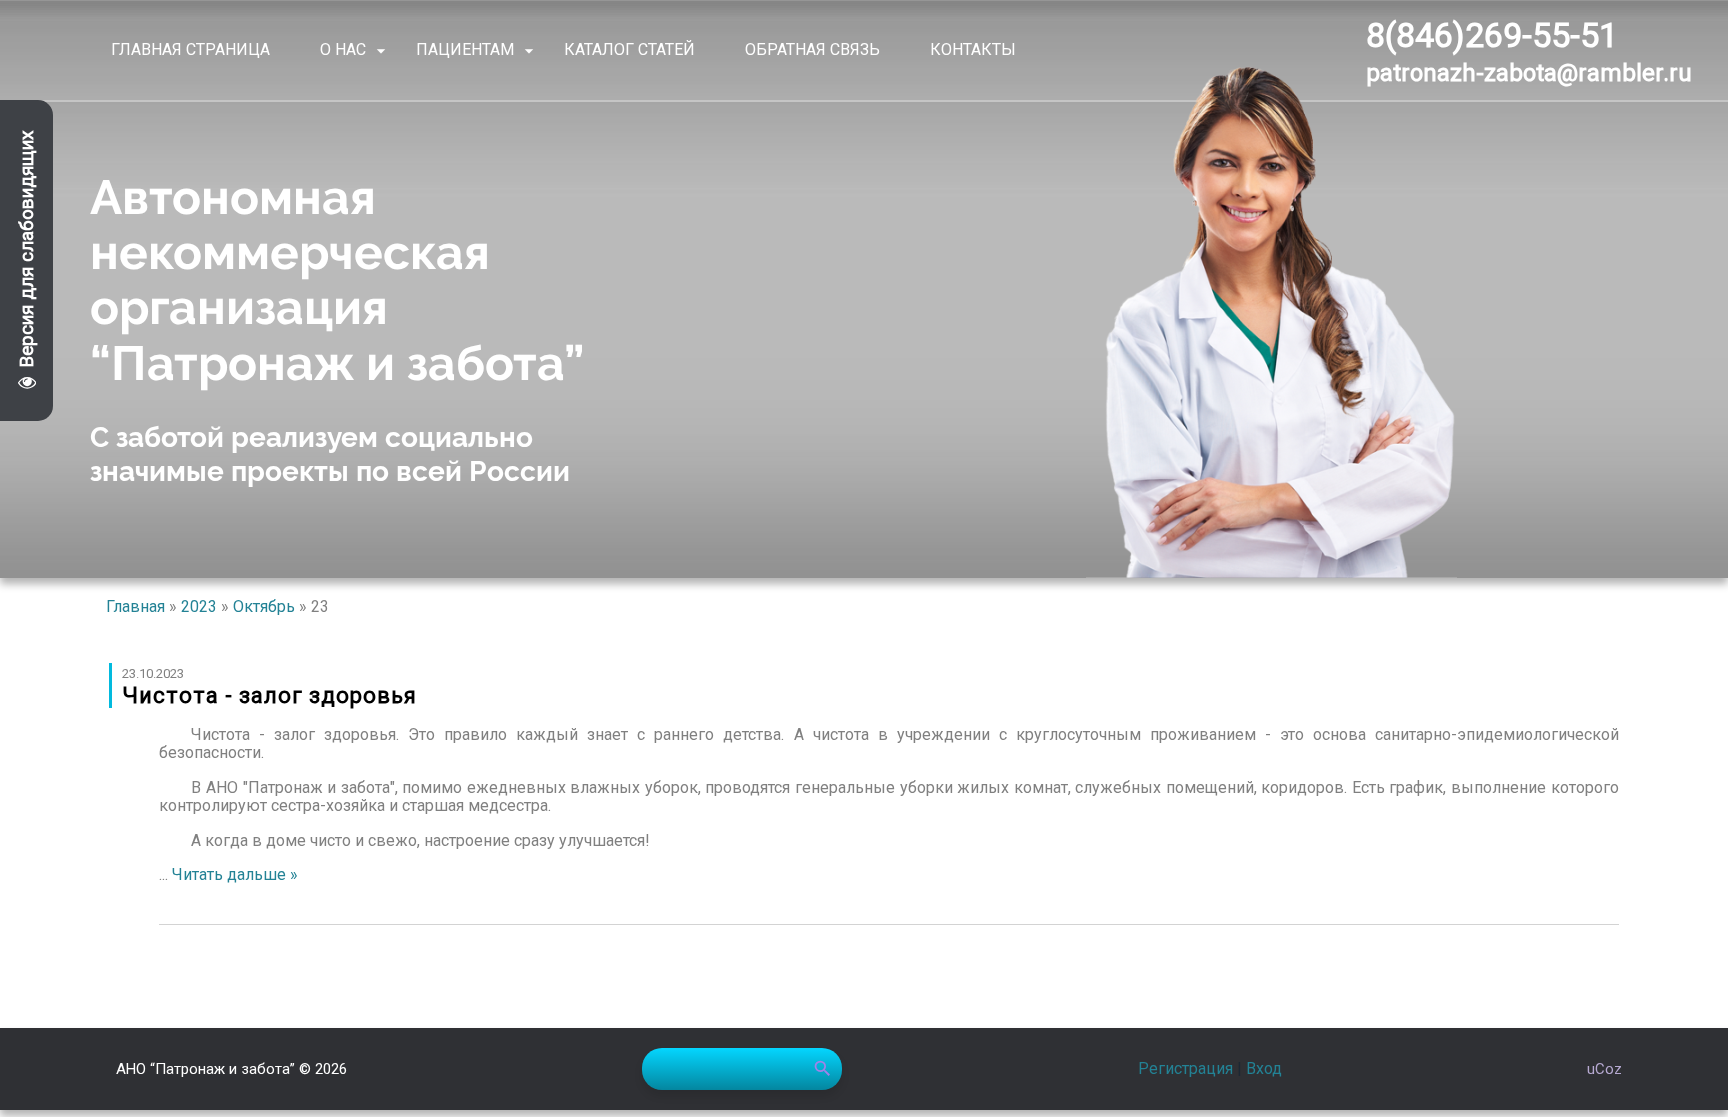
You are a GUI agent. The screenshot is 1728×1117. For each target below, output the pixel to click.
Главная (135, 606)
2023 (199, 606)
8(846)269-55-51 (1492, 35)
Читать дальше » (235, 874)
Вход (1264, 1068)
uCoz (1604, 1069)
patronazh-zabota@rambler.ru (1529, 73)
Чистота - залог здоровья (269, 695)
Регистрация (1185, 1068)
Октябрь (264, 606)
